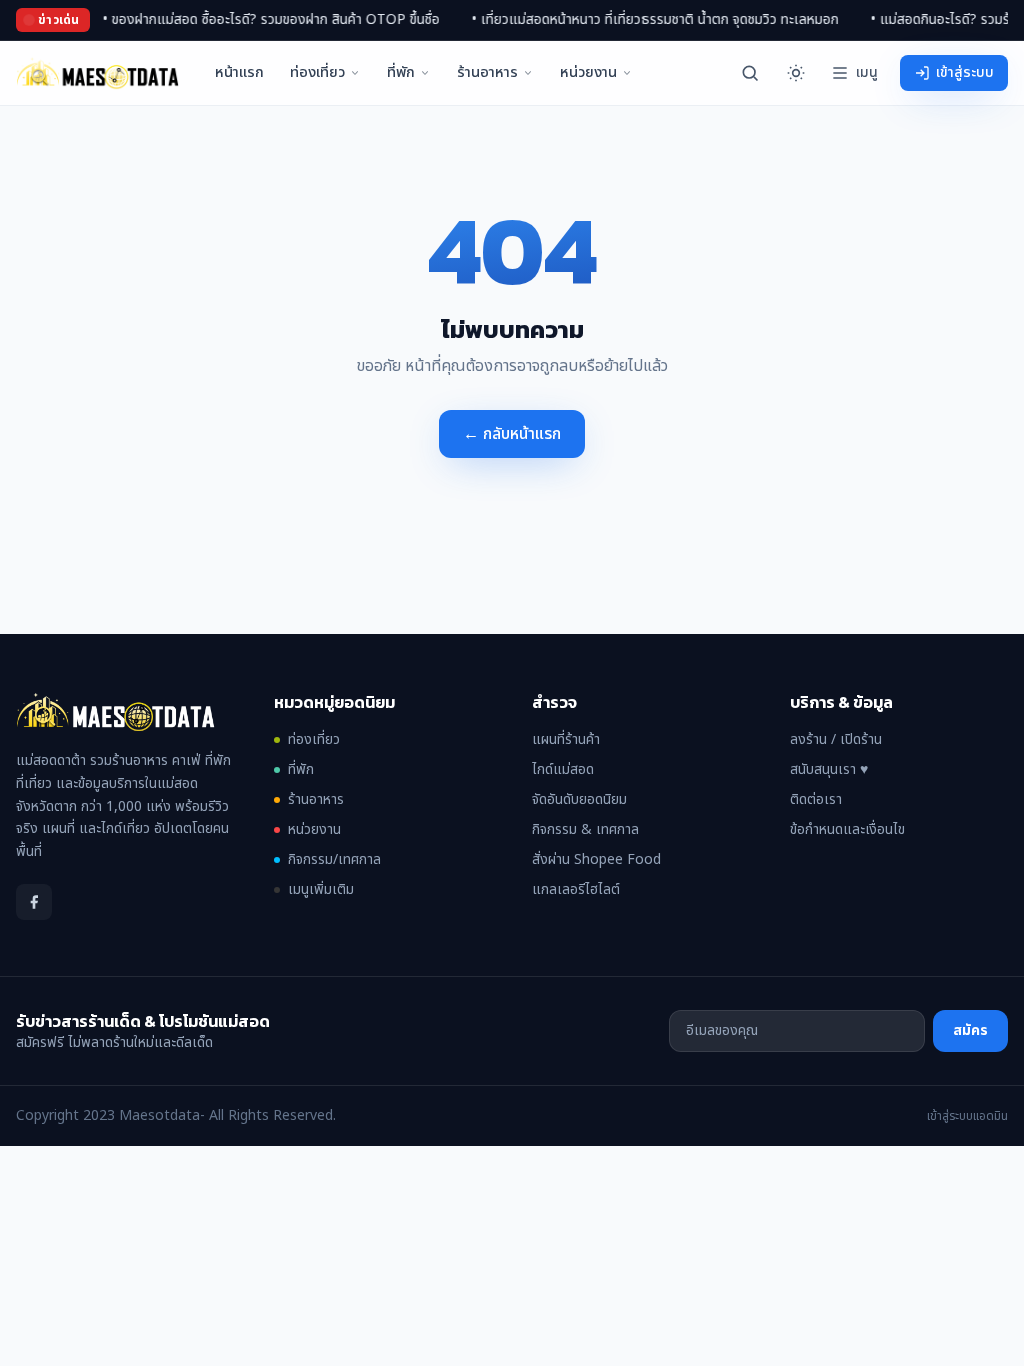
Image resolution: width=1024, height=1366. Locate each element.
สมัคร (970, 1030)
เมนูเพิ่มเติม (321, 890)
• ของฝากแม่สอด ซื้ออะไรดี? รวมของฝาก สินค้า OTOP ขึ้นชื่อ (244, 20)
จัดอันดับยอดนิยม (579, 799)
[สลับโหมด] (796, 73)
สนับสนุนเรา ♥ (829, 769)
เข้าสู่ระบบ (965, 72)
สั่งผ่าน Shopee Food (596, 859)
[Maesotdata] (97, 73)
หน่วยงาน (588, 72)
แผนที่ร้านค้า (566, 739)
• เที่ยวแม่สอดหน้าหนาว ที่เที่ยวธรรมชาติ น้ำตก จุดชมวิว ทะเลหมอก (628, 20)
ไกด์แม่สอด (563, 769)
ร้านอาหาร (487, 72)
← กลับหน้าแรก (512, 434)
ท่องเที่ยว (317, 72)
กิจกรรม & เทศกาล (585, 829)
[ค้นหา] (750, 73)
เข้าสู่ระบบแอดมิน (967, 1116)
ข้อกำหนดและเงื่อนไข (847, 829)
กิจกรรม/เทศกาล (334, 860)
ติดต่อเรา (816, 799)
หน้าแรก (239, 72)
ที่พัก (401, 72)
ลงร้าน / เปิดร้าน (836, 739)
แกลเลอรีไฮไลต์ (576, 889)
